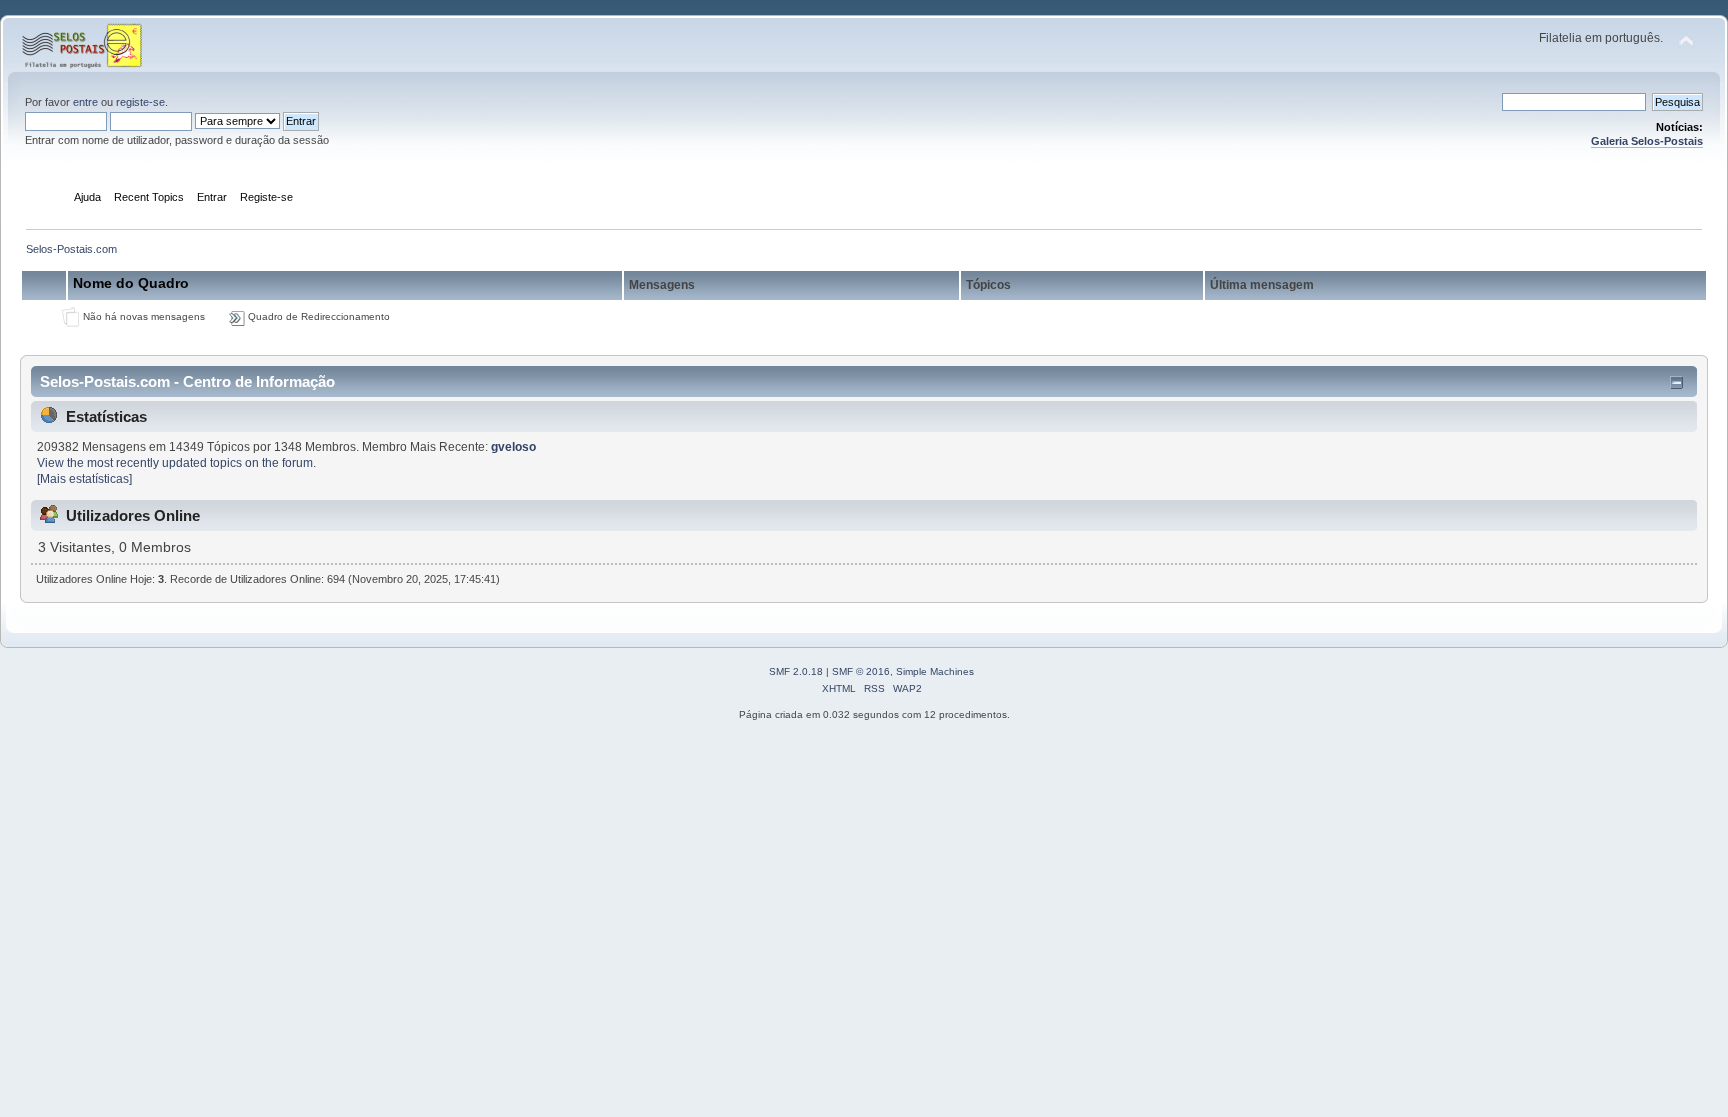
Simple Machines (935, 671)
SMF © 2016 (861, 671)
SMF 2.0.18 (796, 671)
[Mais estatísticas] (84, 479)
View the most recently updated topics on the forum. (176, 463)
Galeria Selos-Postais (1647, 141)
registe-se (140, 102)
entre (85, 102)
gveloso (513, 447)
